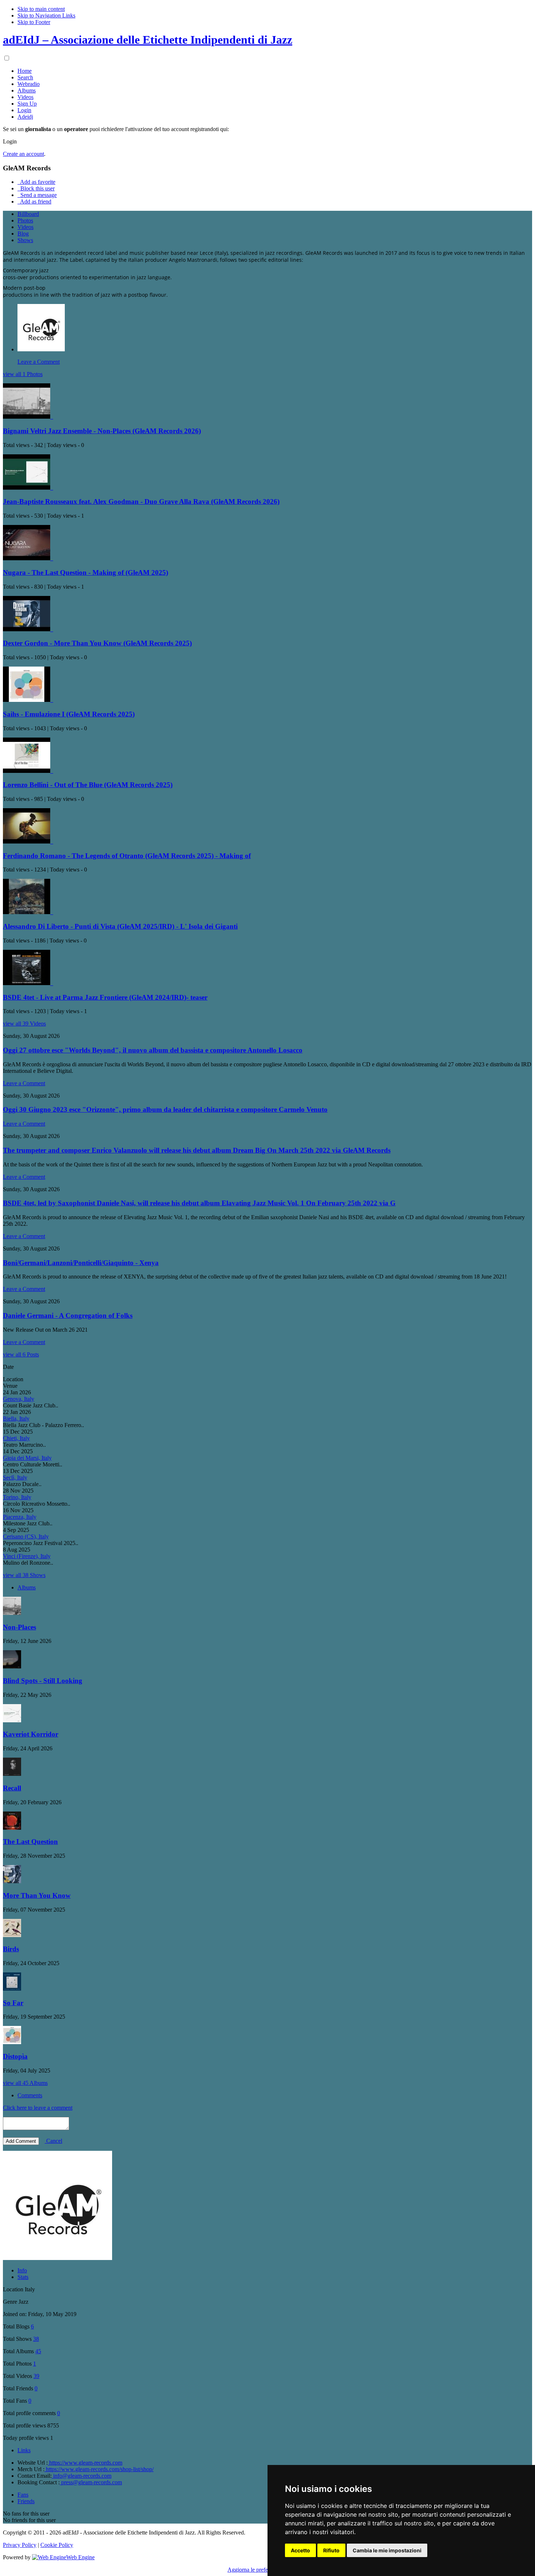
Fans (23, 2495)
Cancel (53, 2141)
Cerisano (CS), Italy (26, 1536)
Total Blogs (16, 2326)
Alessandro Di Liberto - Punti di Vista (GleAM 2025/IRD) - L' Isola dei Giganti (120, 926)
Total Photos (17, 2364)
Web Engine (80, 2557)
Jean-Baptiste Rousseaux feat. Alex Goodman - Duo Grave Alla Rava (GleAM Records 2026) (141, 501)
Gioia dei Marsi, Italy (27, 1458)
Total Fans (15, 2401)
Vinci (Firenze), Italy (27, 1556)
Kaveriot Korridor (31, 1734)
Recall (12, 1788)
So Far (13, 2003)
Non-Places (19, 1627)
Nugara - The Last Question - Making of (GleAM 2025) (86, 572)
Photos (25, 220)
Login (10, 141)
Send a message (38, 195)
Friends (26, 2501)
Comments (30, 2095)
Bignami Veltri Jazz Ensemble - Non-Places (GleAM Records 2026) (102, 431)
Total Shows (17, 2339)
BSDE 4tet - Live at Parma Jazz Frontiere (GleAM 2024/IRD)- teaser (105, 997)
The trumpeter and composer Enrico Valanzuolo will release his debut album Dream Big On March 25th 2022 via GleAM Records (197, 1150)
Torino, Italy (17, 1497)
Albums (27, 1587)
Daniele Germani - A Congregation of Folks (68, 1315)
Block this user (37, 188)
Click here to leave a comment (38, 2108)
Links (24, 2450)
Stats (23, 2277)
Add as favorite (37, 182)
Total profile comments (29, 2413)
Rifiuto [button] (331, 2550)
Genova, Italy (19, 1399)
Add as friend (35, 202)
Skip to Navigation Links (46, 15)
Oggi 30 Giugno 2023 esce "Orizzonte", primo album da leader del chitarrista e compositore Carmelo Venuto (165, 1109)
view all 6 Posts (21, 1354)
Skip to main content (41, 9)
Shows (25, 240)
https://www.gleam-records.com (85, 2463)
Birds (11, 1949)
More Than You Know (37, 1895)
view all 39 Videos (24, 1024)
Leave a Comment (39, 362)
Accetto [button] (300, 2550)
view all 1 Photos (23, 374)
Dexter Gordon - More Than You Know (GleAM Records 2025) (97, 643)
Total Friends (18, 2388)
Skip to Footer (34, 22)
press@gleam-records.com (91, 2482)
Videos (25, 227)
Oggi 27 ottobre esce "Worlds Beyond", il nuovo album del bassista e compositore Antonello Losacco (153, 1050)
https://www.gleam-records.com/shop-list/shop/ (99, 2469)
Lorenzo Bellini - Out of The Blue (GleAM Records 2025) (88, 785)
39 (36, 2376)
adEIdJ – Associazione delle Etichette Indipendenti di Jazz (148, 40)
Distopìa (15, 2056)
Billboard (28, 214)
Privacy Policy (20, 2545)
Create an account (23, 154)
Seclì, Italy (15, 1477)
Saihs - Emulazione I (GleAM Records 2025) (69, 714)
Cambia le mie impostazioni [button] (387, 2550)
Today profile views (26, 2438)
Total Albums (18, 2351)
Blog (23, 234)
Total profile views (24, 2425)
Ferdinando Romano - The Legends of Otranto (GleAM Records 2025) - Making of (127, 856)
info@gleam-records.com (82, 2476)
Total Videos (17, 2376)
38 (36, 2339)
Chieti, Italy (16, 1438)
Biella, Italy (16, 1419)
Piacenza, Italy (20, 1517)
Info (22, 2270)
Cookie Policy (57, 2545)
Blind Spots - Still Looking (43, 1681)
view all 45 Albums (25, 2083)
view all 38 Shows (24, 1575)
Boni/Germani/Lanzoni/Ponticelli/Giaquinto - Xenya (81, 1263)
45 (38, 2351)
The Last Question (30, 1842)
